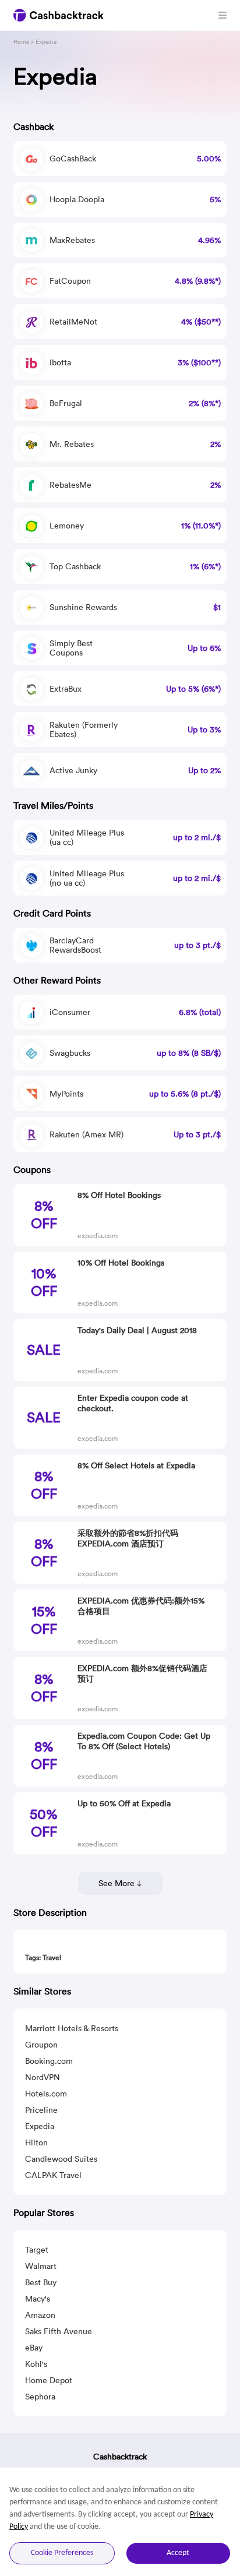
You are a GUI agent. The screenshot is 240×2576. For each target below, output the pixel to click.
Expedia (40, 2126)
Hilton (36, 2142)
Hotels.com (46, 2094)
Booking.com (49, 2061)
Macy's (38, 2299)
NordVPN (43, 2077)
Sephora (40, 2397)
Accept (178, 2553)
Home (21, 42)
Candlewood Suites (61, 2159)
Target (37, 2250)
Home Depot (49, 2380)
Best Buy (41, 2282)
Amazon (40, 2315)
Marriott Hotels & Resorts (72, 2028)
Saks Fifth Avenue (59, 2331)
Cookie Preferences (62, 2553)
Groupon (41, 2045)
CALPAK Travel (53, 2175)
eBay (34, 2348)
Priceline (41, 2110)
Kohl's (36, 2364)
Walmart (41, 2266)
